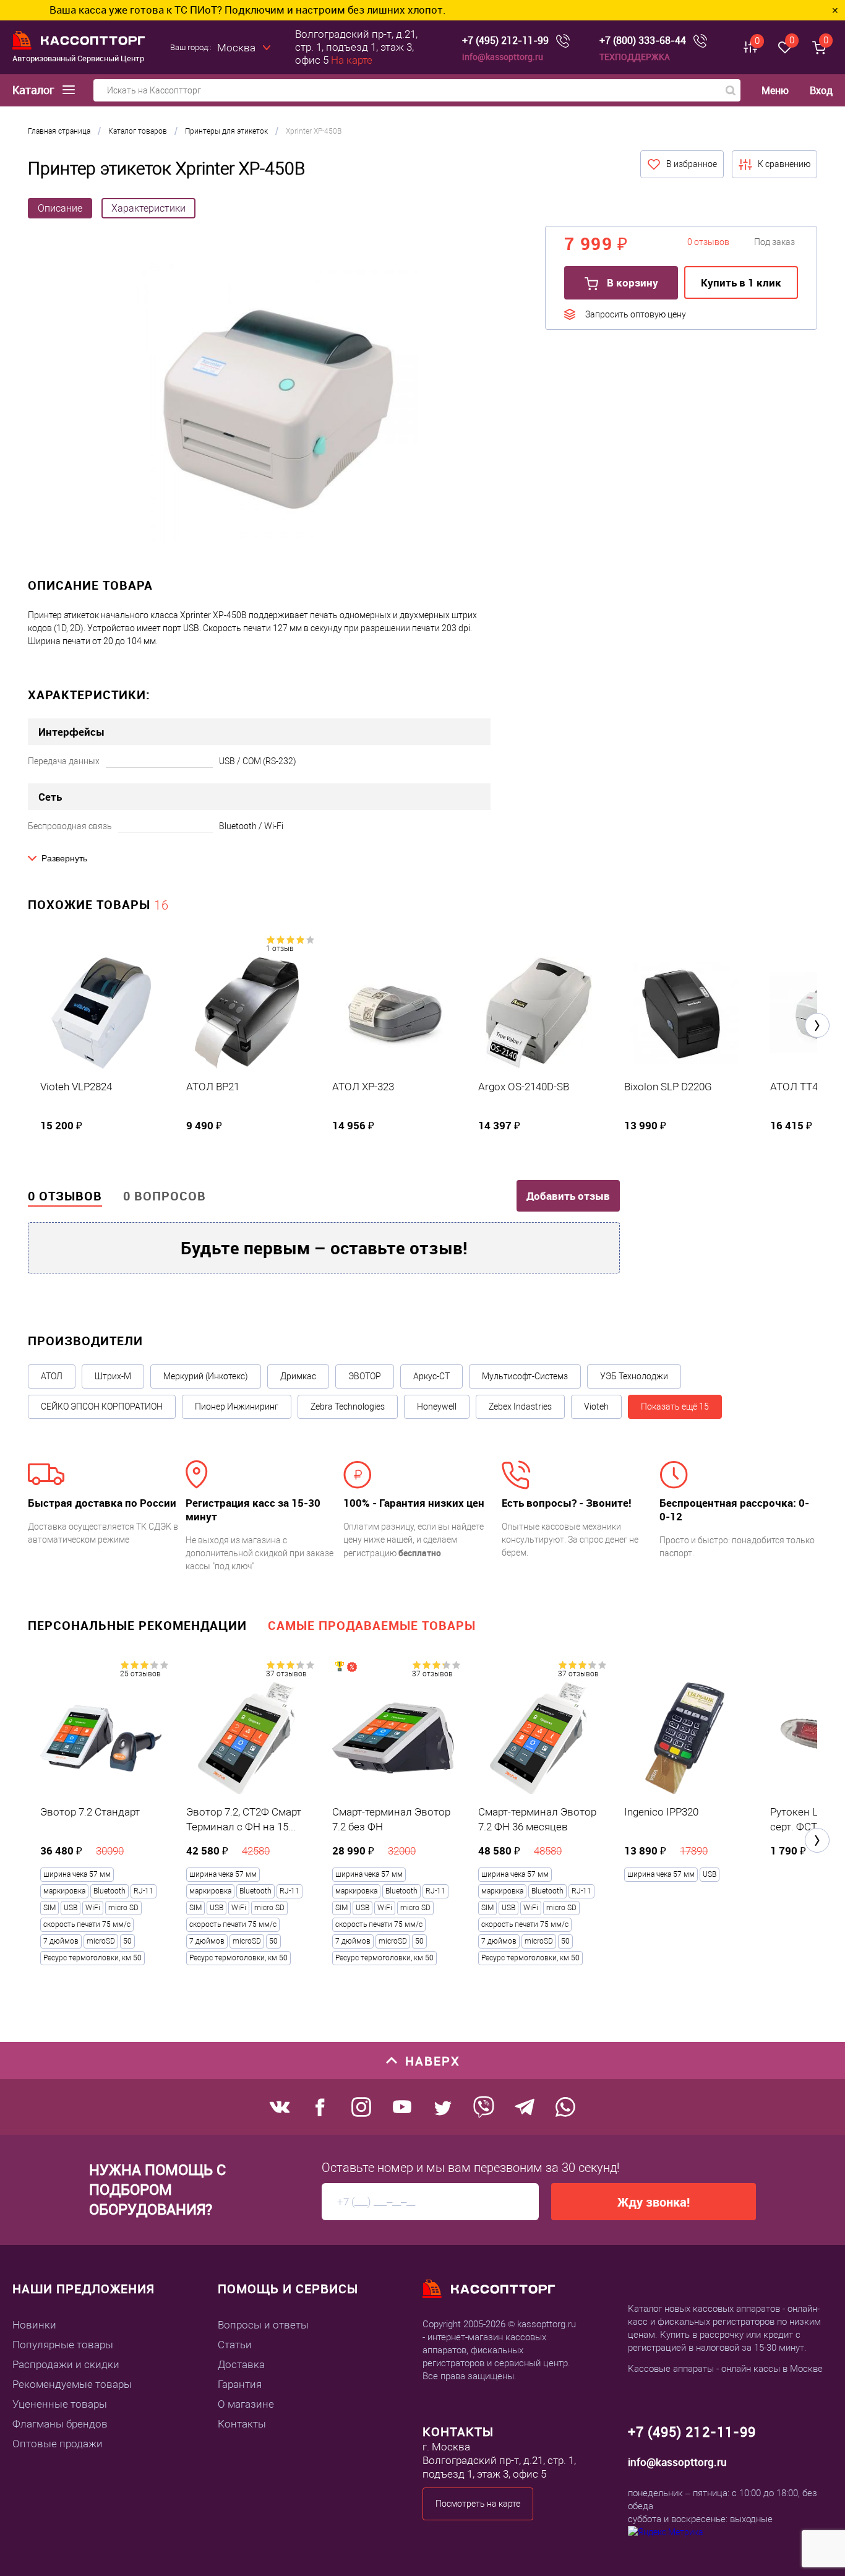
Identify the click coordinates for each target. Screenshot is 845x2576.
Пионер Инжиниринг (237, 1406)
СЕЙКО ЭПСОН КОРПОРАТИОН (102, 1406)
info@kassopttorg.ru (503, 57)
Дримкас (298, 1376)
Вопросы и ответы (263, 2325)
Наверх (433, 2061)
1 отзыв (280, 949)
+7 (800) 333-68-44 (643, 41)
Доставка (241, 2364)
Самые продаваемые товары (372, 1625)
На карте (352, 60)
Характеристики (148, 208)
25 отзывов (140, 1674)
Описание (60, 208)
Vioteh (596, 1406)
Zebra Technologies (348, 1406)
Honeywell (437, 1406)
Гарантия (240, 2384)
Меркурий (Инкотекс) (206, 1376)
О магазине (246, 2404)
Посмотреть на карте (478, 2504)
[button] (817, 1025)
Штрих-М (113, 1376)
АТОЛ (52, 1376)
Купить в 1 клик (741, 282)
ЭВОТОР (365, 1376)
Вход (821, 90)
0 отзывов (65, 1196)
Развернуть (64, 858)
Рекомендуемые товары (72, 2384)
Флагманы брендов (60, 2424)
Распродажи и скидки (66, 2364)
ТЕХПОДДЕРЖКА (635, 57)
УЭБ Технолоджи (634, 1376)
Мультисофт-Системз (525, 1376)
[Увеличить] (277, 403)
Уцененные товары (60, 2404)
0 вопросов (165, 1196)
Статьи (235, 2345)
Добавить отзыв (568, 1196)
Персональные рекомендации (137, 1625)
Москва (236, 48)
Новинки (34, 2325)
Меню (775, 91)
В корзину (631, 282)
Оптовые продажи (58, 2444)
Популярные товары (63, 2345)
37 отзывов (286, 1674)
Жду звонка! (654, 2202)
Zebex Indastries (520, 1406)
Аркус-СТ (431, 1376)
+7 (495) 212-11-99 (505, 41)
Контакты (242, 2424)
